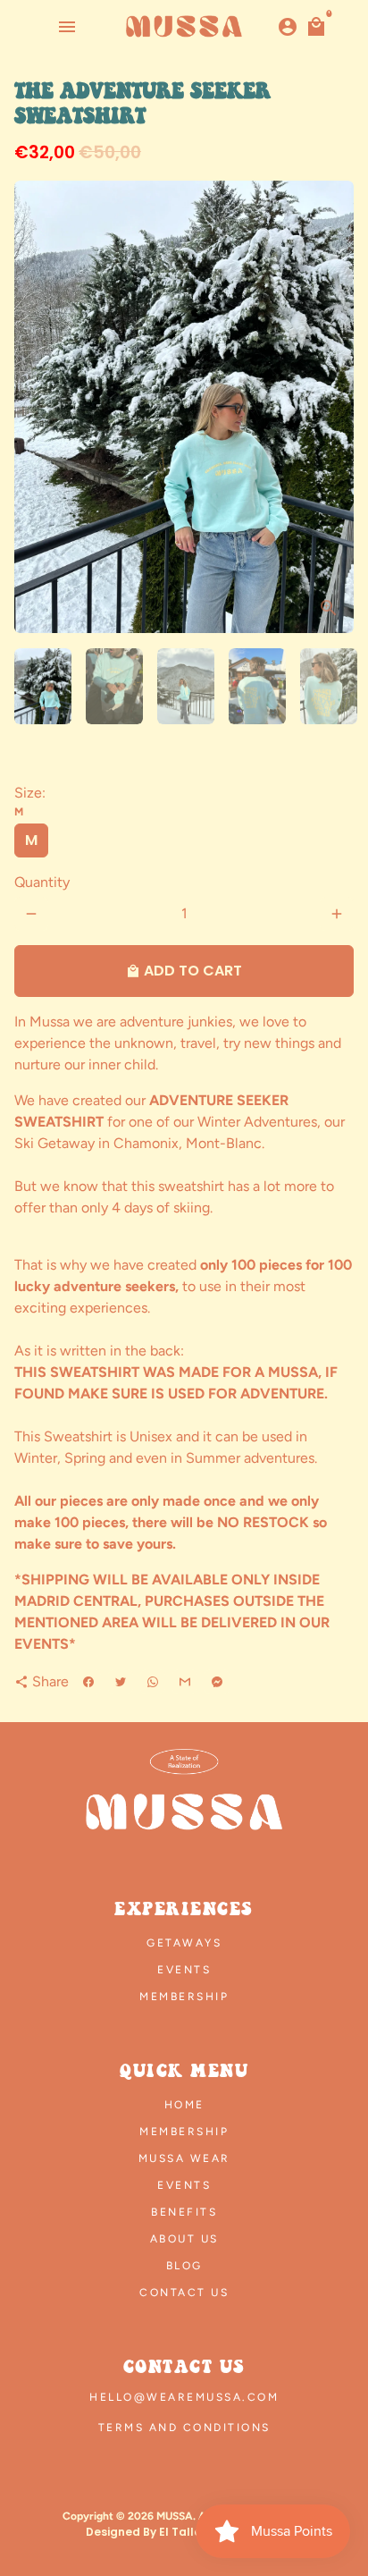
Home (184, 2105)
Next (337, 407)
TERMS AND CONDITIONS (184, 2428)
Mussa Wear (184, 2158)
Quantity (42, 882)
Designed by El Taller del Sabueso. (184, 2532)
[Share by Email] (185, 1682)
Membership (184, 1997)
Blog (184, 2266)
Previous (31, 407)
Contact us (184, 2293)
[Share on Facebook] (88, 1682)
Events (184, 1970)
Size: (30, 801)
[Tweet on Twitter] (121, 1682)
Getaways (184, 1943)
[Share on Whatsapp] (153, 1682)
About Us (184, 2239)
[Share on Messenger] (217, 1682)
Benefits (184, 2212)
